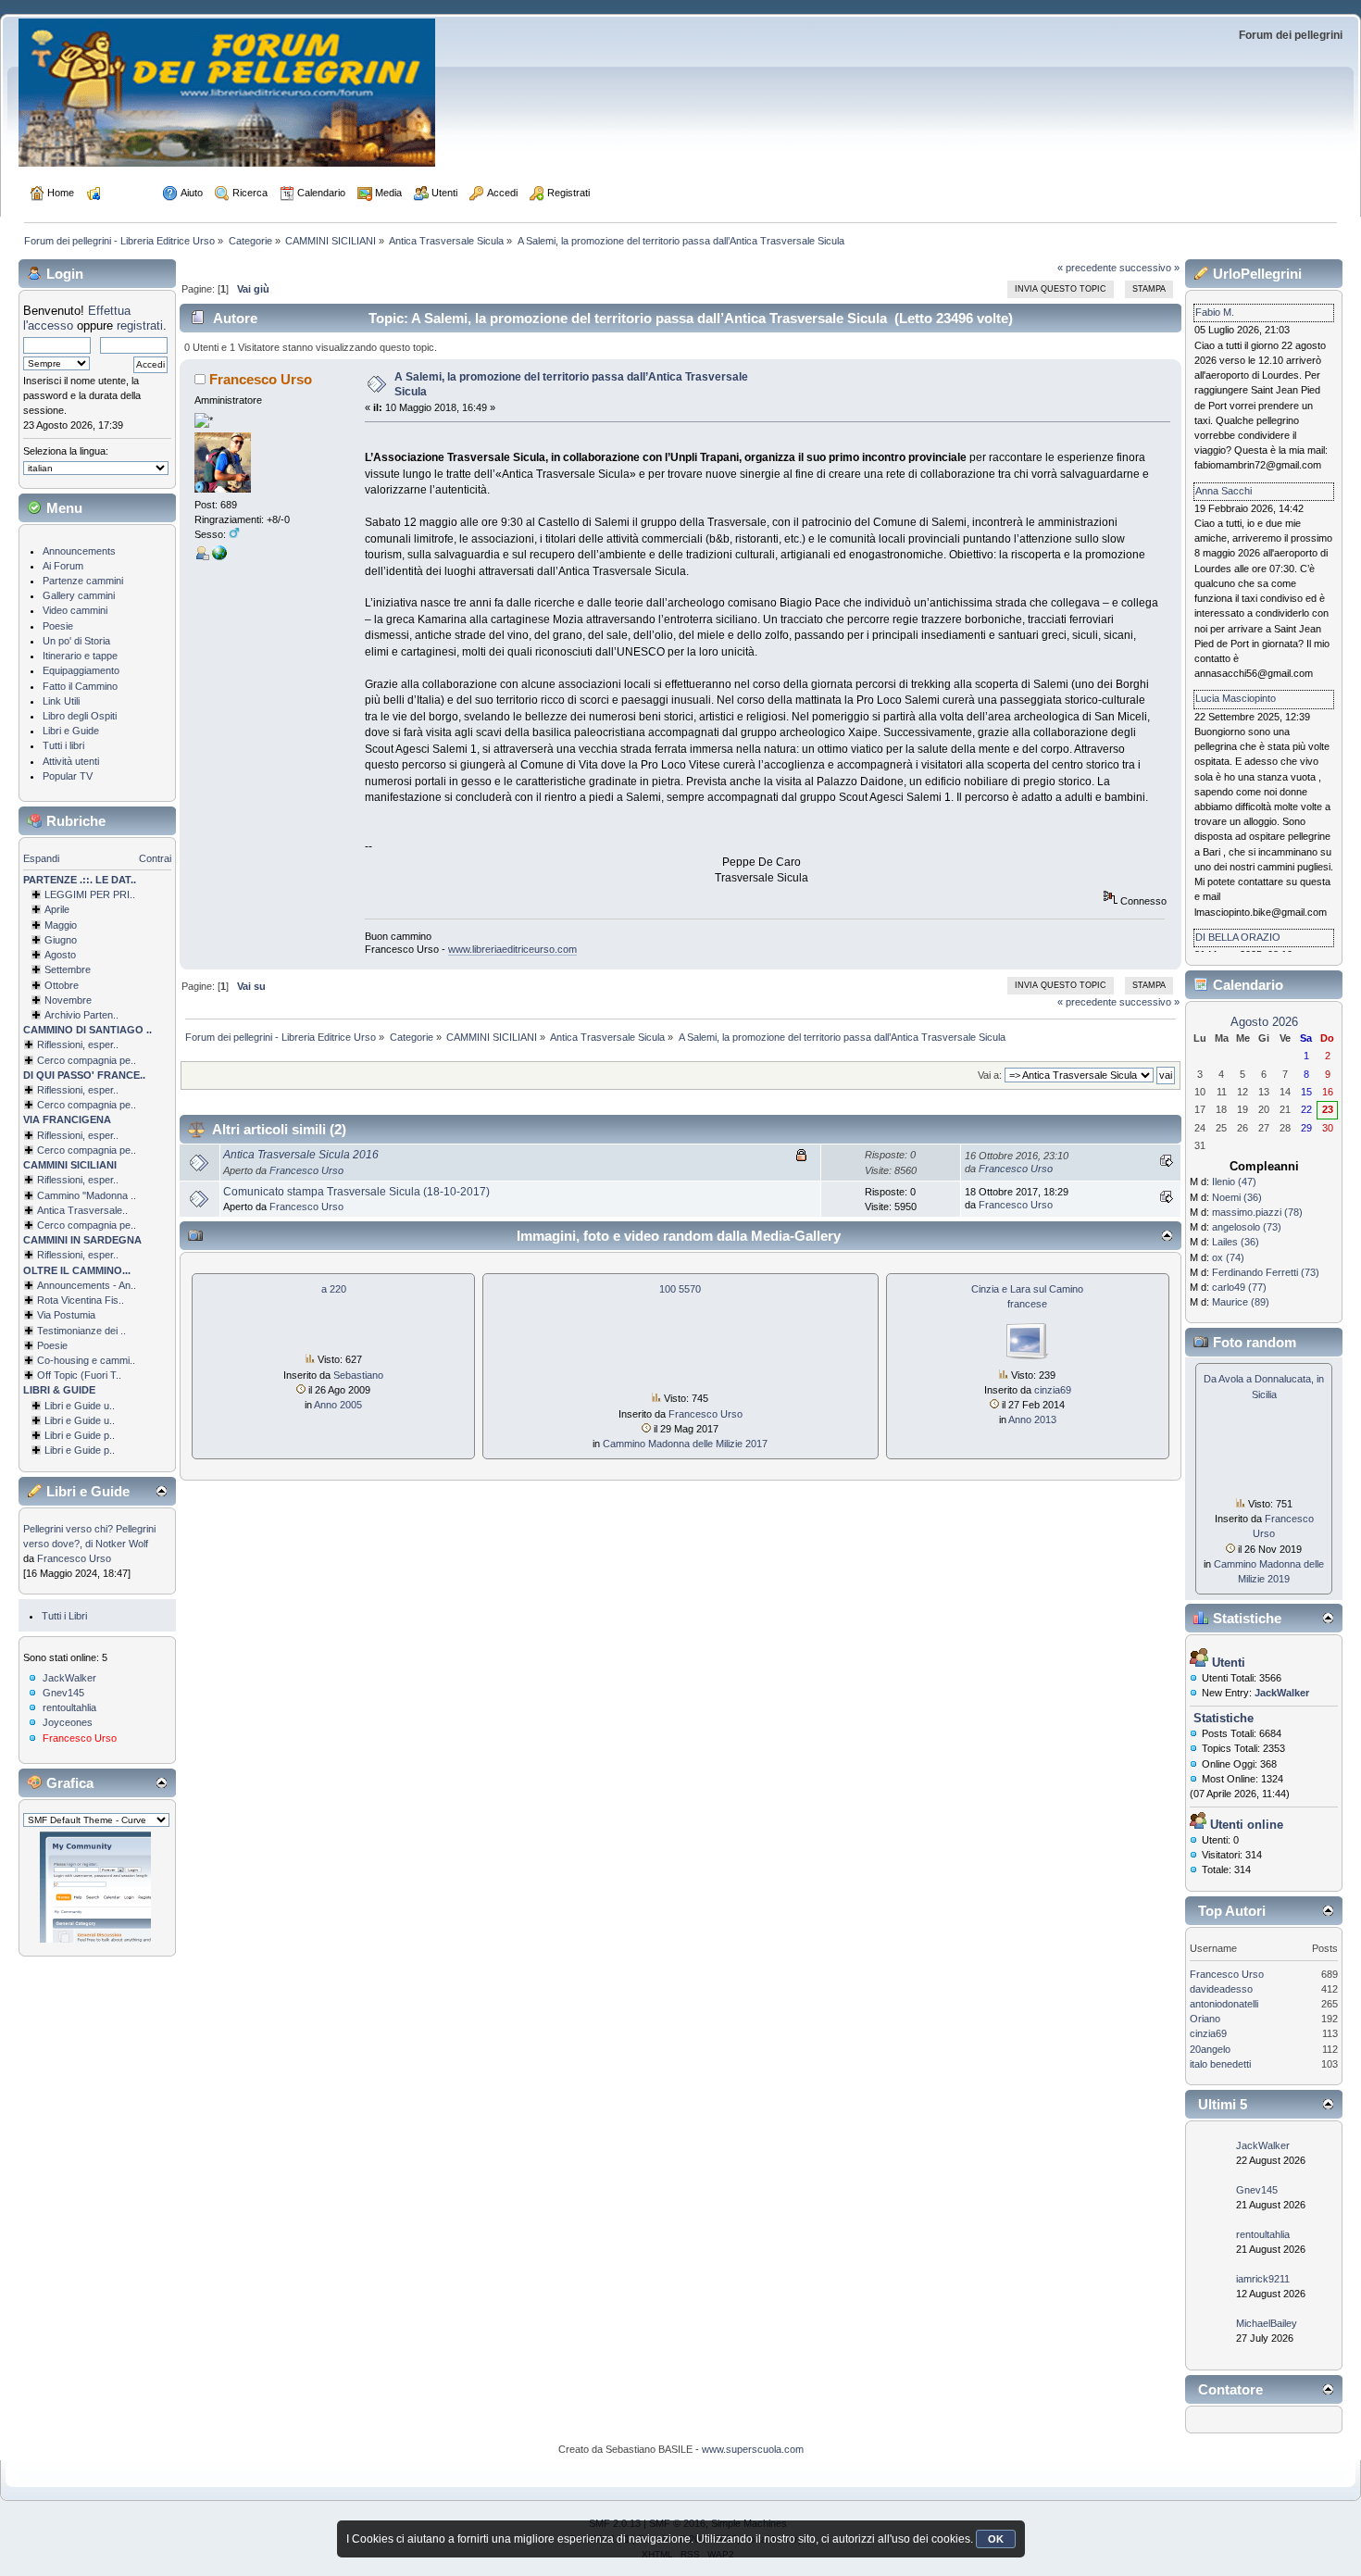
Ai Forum (63, 566)
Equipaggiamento (81, 670)
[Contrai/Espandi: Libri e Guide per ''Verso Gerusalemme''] (36, 1435)
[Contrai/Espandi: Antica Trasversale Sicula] (29, 1210)
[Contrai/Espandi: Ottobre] (36, 985)
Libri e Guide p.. (80, 1435)
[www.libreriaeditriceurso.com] (219, 556)
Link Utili (61, 701)
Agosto (60, 955)
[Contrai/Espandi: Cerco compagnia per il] (29, 1060)
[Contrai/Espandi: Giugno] (36, 940)
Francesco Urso (74, 1558)
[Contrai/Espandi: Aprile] (36, 909)
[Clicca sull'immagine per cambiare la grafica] (95, 1887)
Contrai (155, 858)
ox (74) (1228, 1257)
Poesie (58, 626)
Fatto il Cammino (80, 686)
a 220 (334, 1289)
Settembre (68, 969)
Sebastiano (358, 1375)
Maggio (61, 925)
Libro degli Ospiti (80, 716)
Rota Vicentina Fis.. (81, 1300)
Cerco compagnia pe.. (87, 1060)
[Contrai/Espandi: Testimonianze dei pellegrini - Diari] (29, 1331)
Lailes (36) (1236, 1242)
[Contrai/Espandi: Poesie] (29, 1345)
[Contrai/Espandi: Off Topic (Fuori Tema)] (29, 1375)
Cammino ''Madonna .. (87, 1195)
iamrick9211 (1263, 2279)
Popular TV (68, 776)
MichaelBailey (1267, 2323)
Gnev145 (63, 1693)
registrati (140, 325)
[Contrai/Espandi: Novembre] (36, 1000)
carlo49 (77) (1239, 1287)
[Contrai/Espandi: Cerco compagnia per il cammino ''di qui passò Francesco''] (29, 1105)
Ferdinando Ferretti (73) (1266, 1272)
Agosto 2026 (1264, 1022)
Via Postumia (66, 1315)
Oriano (1205, 2019)
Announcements (79, 551)
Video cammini (75, 610)
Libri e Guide (71, 731)
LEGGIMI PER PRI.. (90, 894)
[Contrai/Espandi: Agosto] (36, 955)
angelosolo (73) (1247, 1227)
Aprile (57, 909)
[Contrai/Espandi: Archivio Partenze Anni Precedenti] (36, 1015)
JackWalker (69, 1678)
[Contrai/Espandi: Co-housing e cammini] (29, 1360)
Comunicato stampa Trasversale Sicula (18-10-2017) (356, 1192)
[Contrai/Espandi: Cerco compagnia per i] (29, 1225)
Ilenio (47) (1234, 1182)
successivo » (1149, 268)
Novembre (68, 1000)
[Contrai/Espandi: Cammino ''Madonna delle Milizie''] (29, 1195)
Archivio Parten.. (81, 1015)
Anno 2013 (1032, 1419)
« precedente (1087, 268)
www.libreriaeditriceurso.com (512, 949)
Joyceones (68, 1722)
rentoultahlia (69, 1707)
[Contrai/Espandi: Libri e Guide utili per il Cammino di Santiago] (36, 1406)
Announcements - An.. (87, 1285)
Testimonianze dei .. (81, 1331)
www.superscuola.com (753, 2449)
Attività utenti (71, 761)
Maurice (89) (1241, 1302)
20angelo (1210, 2049)
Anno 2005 (338, 1405)
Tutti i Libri (64, 1616)
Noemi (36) (1237, 1197)
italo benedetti (1220, 2064)
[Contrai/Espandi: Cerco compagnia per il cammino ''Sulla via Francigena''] (29, 1150)
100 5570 (680, 1289)
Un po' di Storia (76, 641)
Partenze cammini (83, 581)
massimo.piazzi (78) (1257, 1212)
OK (996, 2539)
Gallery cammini (79, 595)
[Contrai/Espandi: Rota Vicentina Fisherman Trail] (29, 1300)
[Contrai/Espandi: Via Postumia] (29, 1315)
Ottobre (62, 985)
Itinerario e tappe (80, 656)
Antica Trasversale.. (82, 1210)
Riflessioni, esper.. (78, 1044)
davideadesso (1221, 1989)
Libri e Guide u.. (80, 1406)
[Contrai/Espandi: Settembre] (36, 969)
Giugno (61, 940)
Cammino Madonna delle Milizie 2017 (685, 1444)
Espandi (41, 858)
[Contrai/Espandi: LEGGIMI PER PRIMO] (36, 894)
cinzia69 (1053, 1390)
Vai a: (990, 1075)
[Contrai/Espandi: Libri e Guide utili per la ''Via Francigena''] (36, 1420)
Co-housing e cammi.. (86, 1360)
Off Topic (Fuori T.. (79, 1375)
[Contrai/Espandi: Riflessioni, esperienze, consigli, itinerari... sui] (29, 1180)
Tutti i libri (63, 745)
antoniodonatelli (1224, 2004)
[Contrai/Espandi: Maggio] (36, 925)
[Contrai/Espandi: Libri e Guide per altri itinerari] (36, 1450)
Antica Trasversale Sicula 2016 (301, 1155)
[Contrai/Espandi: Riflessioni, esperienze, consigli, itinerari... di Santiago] (29, 1044)
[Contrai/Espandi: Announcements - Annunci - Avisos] (29, 1285)
